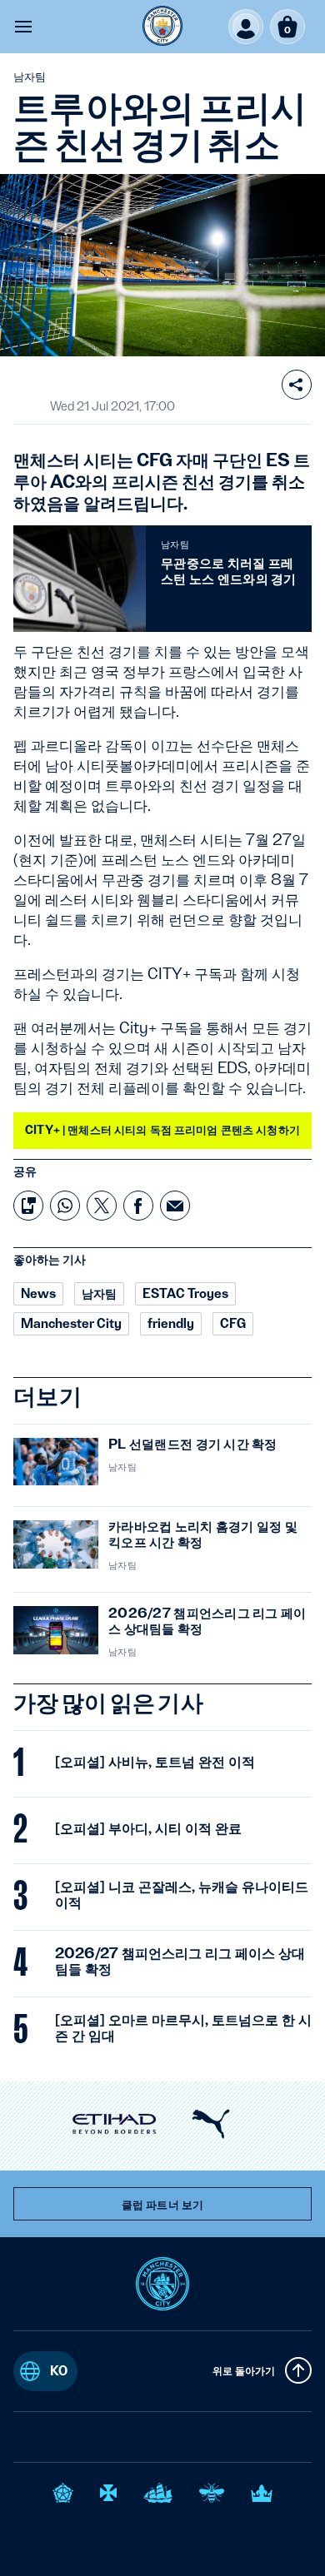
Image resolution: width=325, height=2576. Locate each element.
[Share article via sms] (28, 1206)
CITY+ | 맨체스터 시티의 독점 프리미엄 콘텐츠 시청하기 (162, 1130)
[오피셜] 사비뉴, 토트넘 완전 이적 (155, 1762)
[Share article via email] (175, 1206)
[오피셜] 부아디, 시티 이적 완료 (148, 1828)
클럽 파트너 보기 (162, 2205)
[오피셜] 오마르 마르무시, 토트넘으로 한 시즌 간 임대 (183, 2027)
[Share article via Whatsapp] (65, 1206)
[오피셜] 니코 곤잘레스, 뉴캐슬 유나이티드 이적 (182, 1894)
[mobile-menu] (23, 27)
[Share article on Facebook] (138, 1206)
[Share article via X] (102, 1206)
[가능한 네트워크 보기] (297, 385)
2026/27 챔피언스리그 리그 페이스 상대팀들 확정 (180, 1961)
